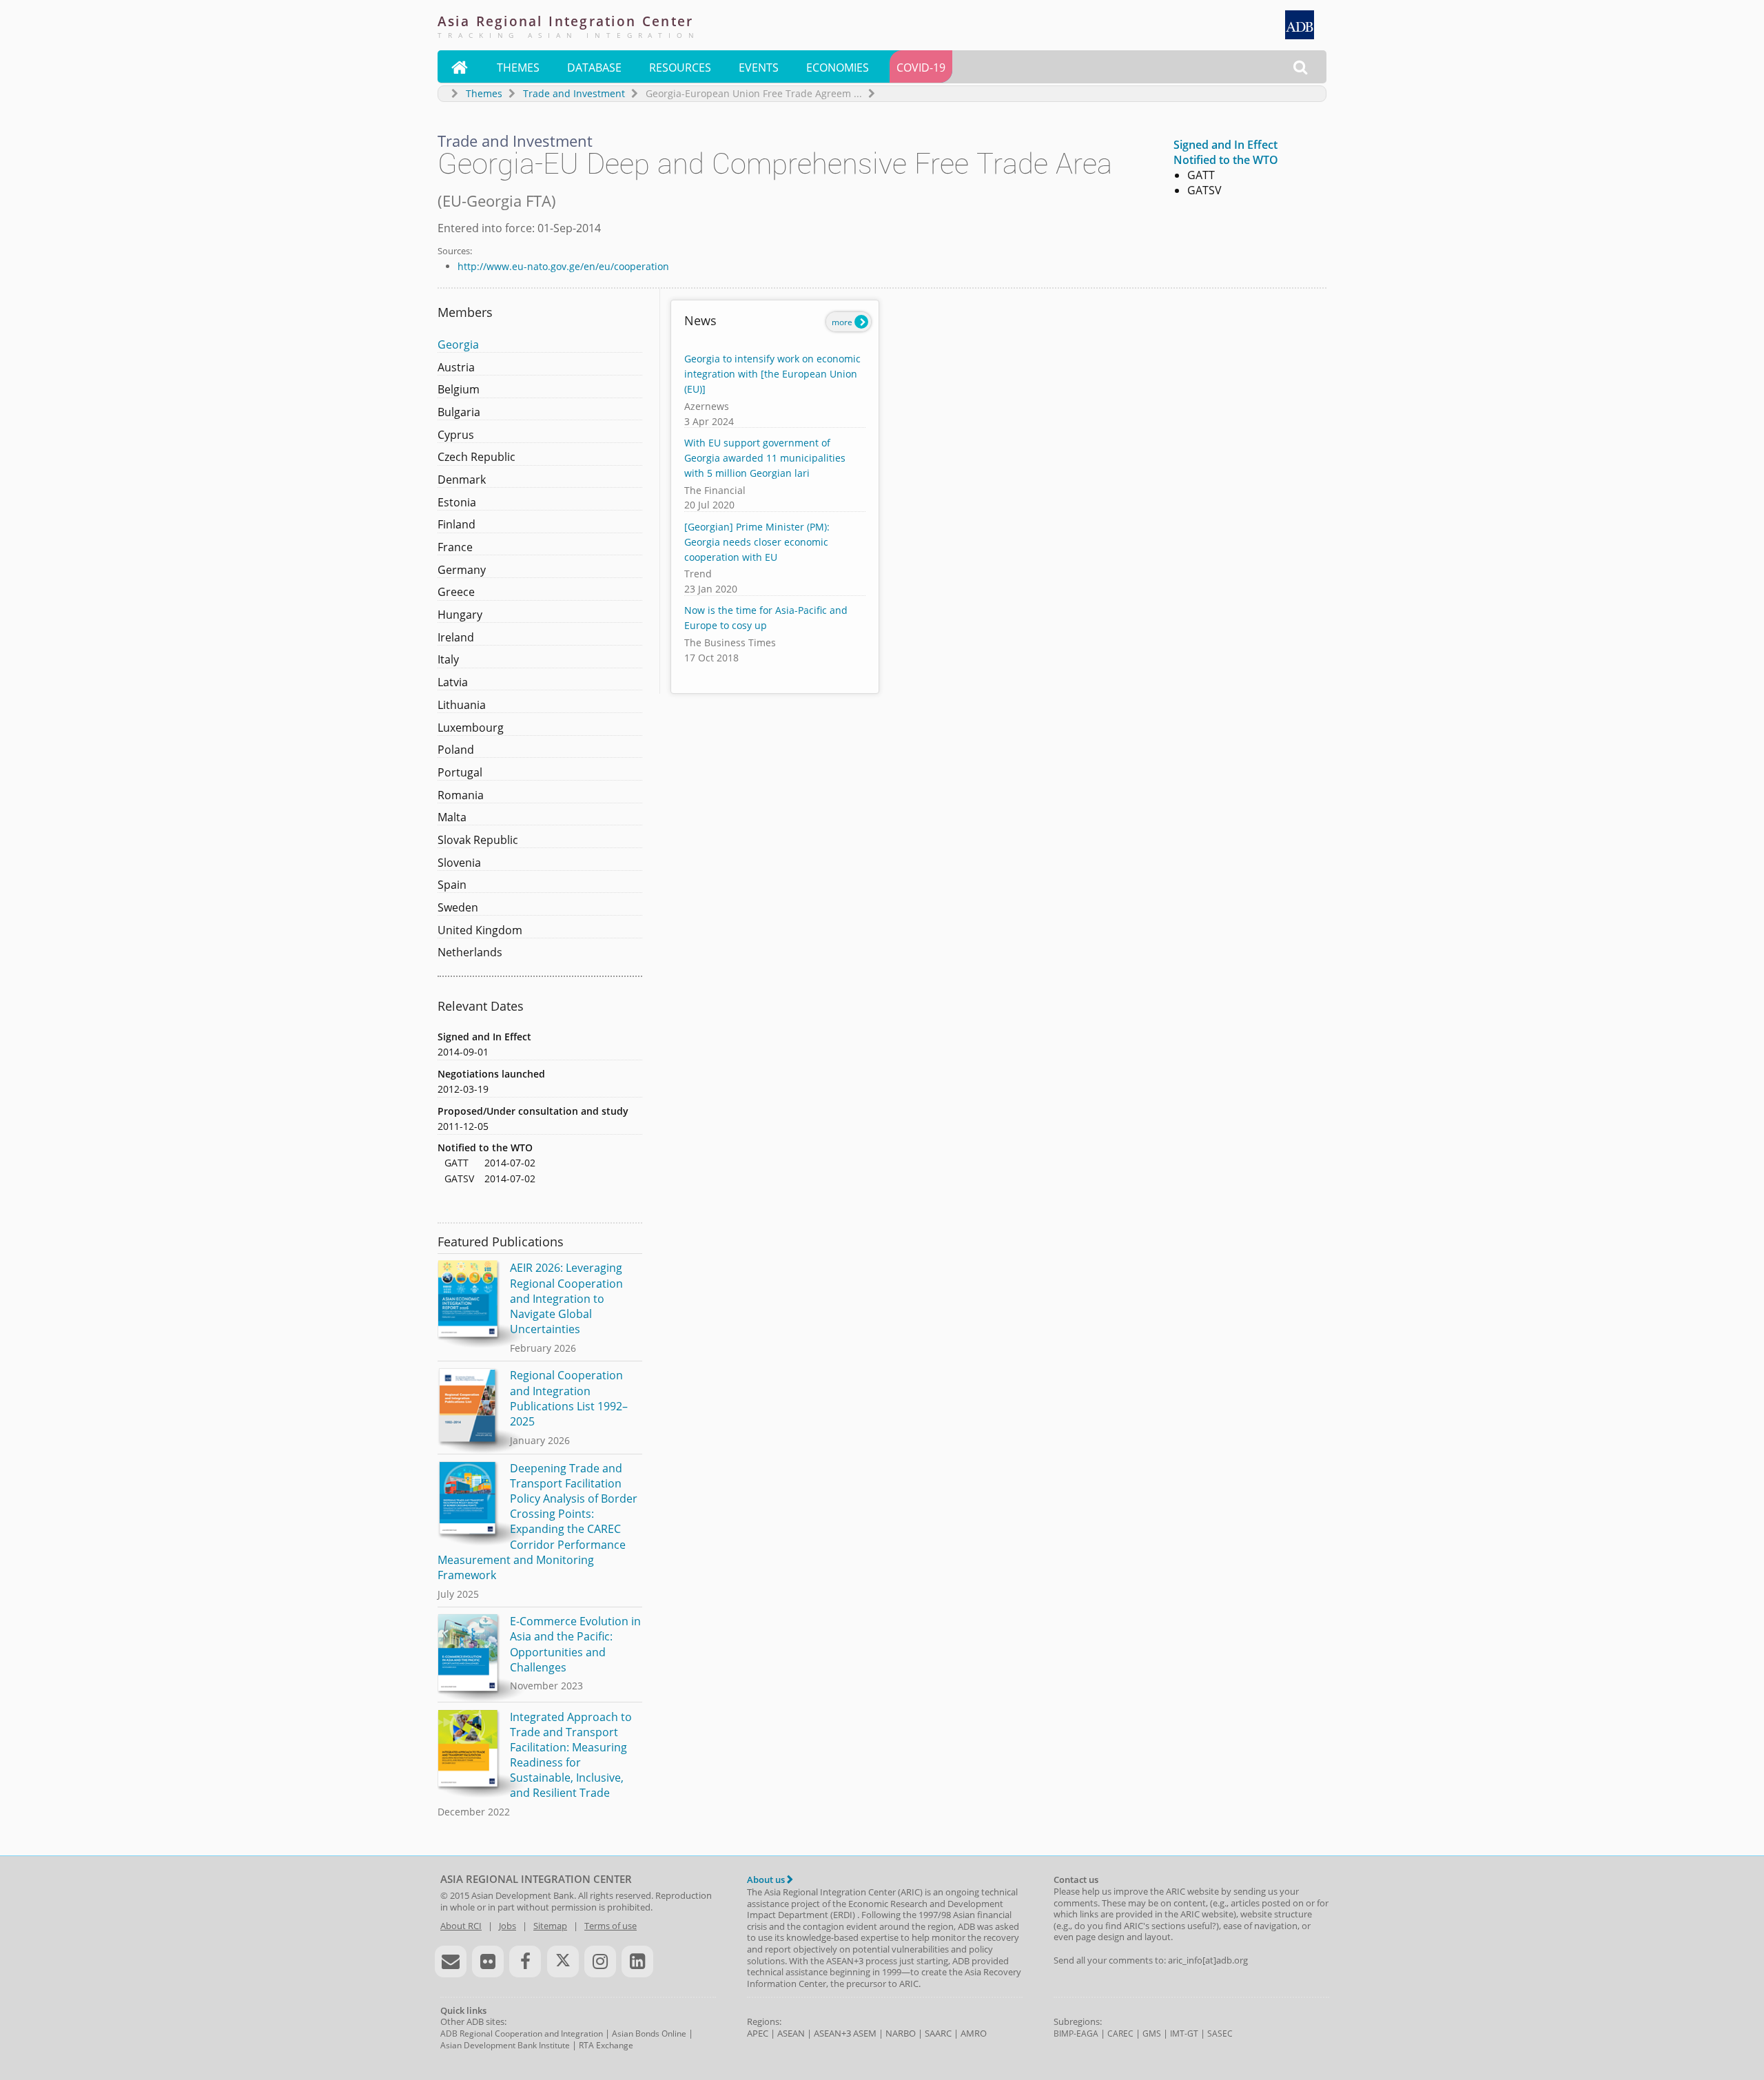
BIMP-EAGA (1076, 2033)
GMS (1152, 2033)
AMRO (974, 2033)
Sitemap (550, 1926)
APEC (758, 2033)
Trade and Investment (574, 93)
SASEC (1220, 2033)
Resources (680, 68)
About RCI (461, 1926)
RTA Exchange (606, 2045)
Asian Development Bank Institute (505, 2045)
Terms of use (611, 1926)
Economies (838, 68)
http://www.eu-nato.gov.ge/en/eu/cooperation (563, 266)
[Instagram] (600, 1961)
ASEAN (791, 2033)
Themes (518, 68)
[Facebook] (525, 1961)
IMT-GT (1184, 2033)
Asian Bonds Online (649, 2033)
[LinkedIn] (637, 1961)
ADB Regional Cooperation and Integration (522, 2033)
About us (767, 1880)
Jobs (507, 1926)
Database (594, 68)
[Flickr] (488, 1961)
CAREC (1120, 2033)
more (843, 322)
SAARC (938, 2033)
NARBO (901, 2033)
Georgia (458, 344)
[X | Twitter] (563, 1961)
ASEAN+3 (832, 2033)
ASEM (865, 2033)
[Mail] (451, 1961)
